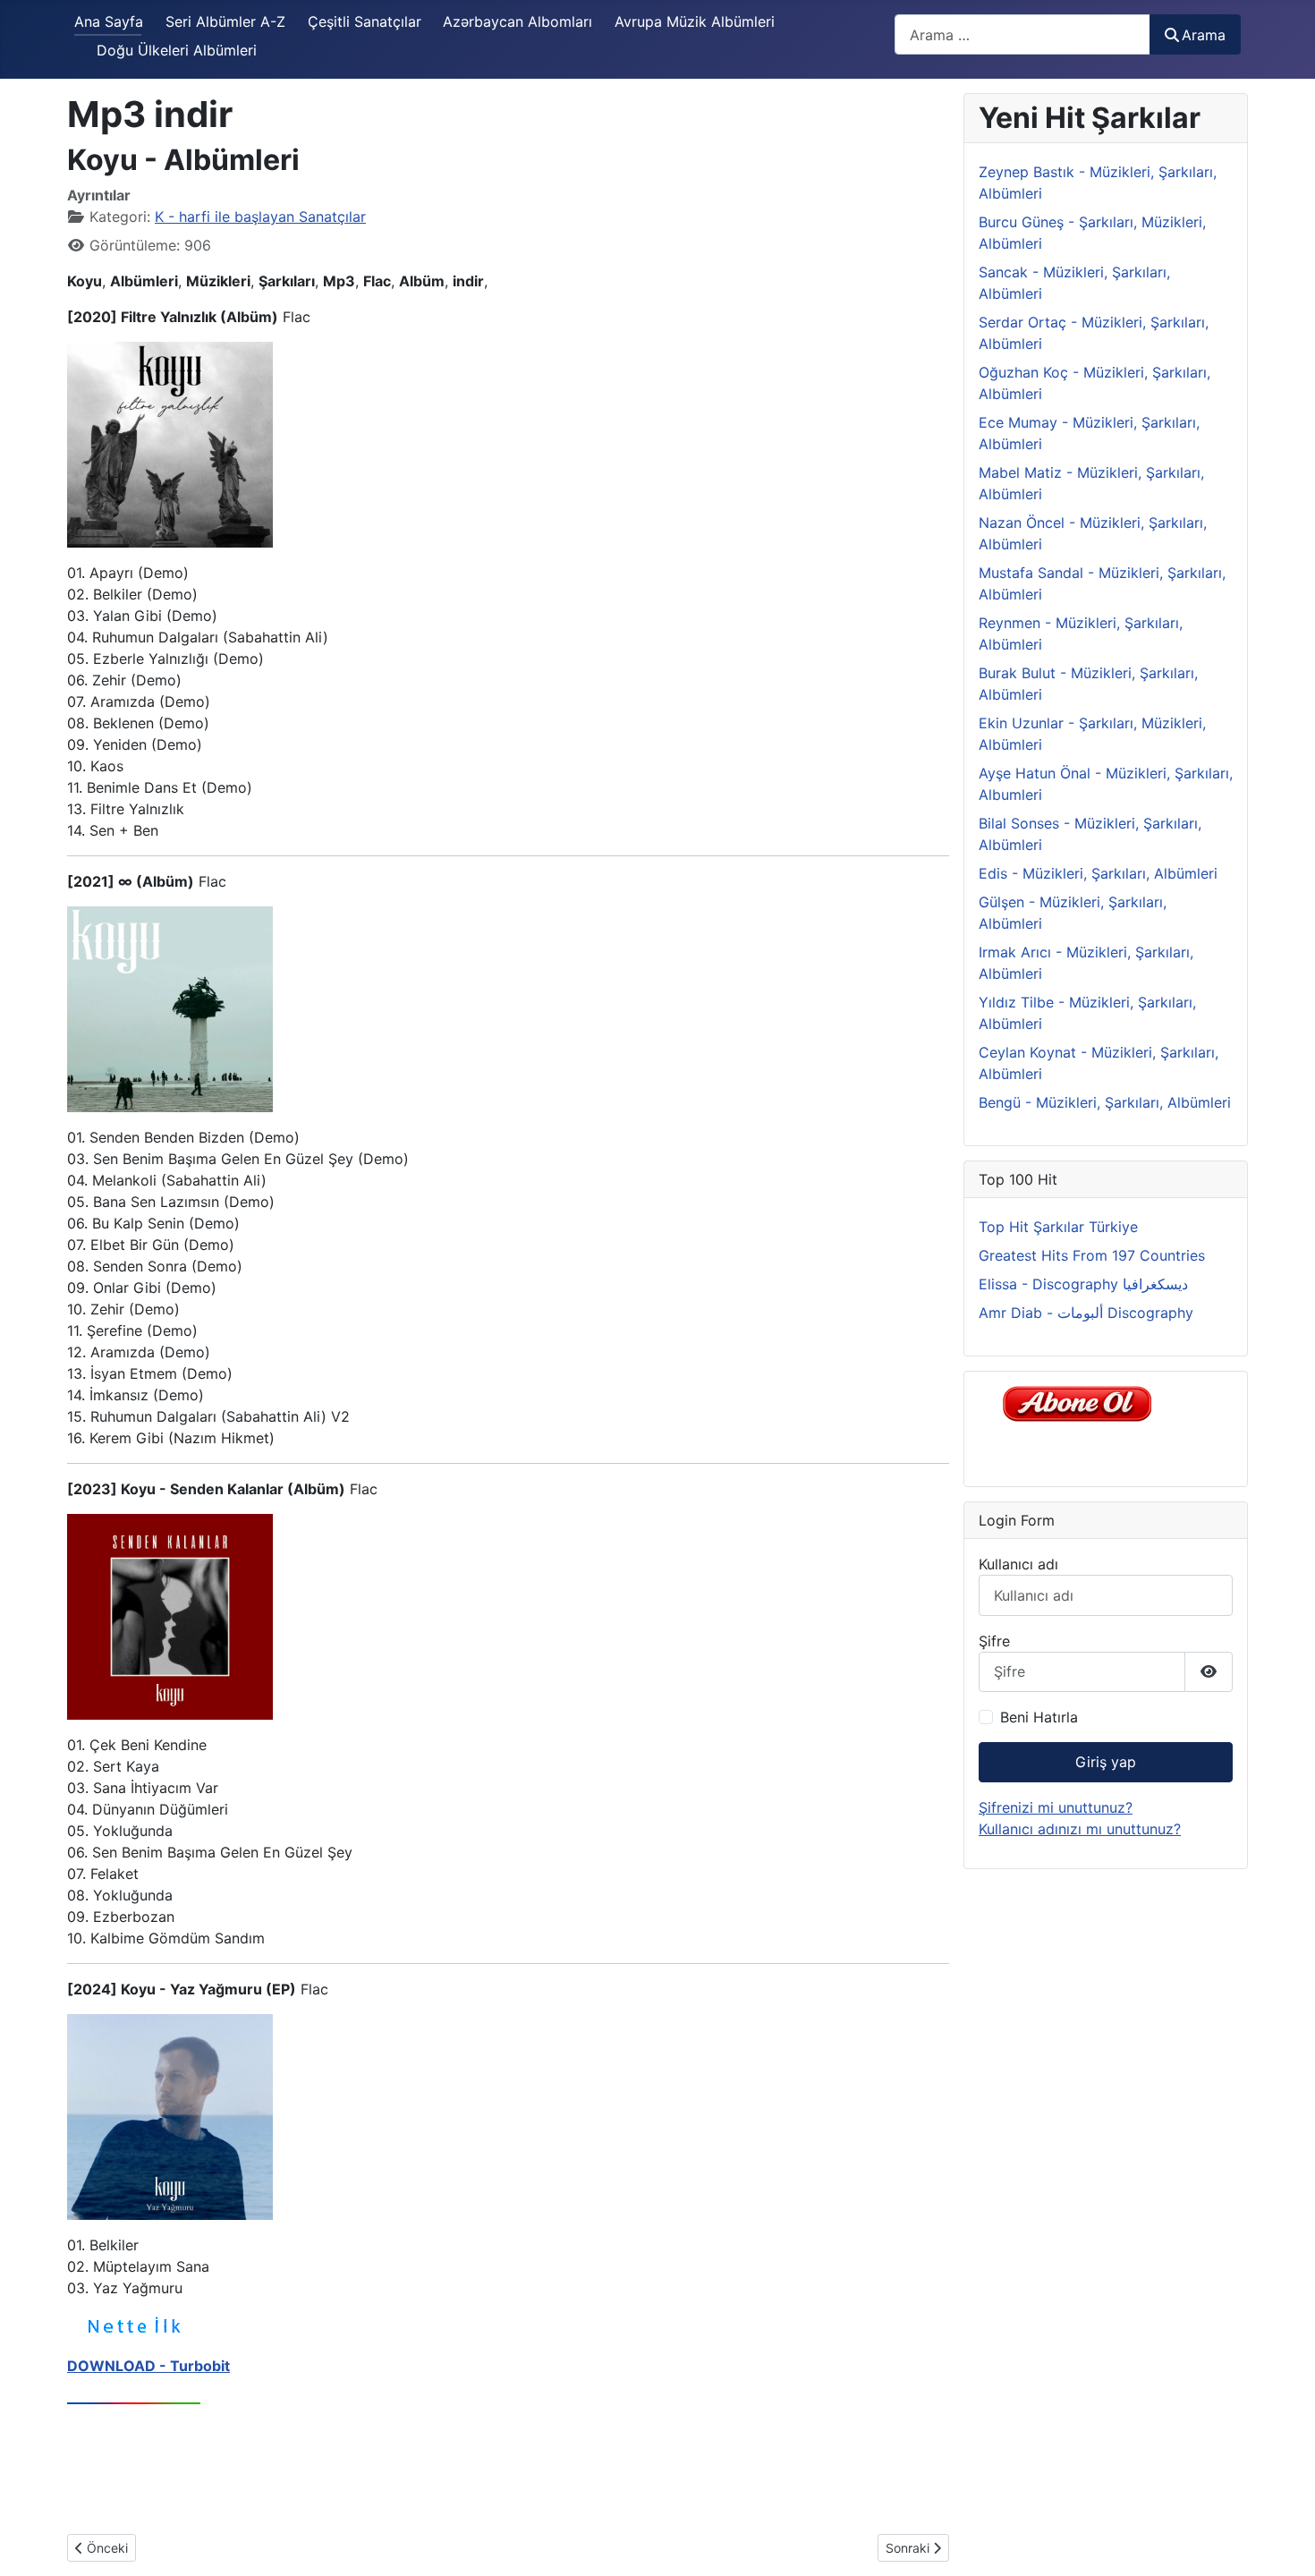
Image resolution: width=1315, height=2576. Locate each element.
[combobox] (1022, 34)
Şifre (994, 1641)
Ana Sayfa (109, 21)
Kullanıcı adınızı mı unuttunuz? (1080, 1829)
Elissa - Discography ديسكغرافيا (1083, 1284)
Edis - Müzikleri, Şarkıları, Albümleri (1098, 873)
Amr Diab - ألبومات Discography (1086, 1313)
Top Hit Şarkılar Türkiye (1058, 1227)
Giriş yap (1106, 1762)
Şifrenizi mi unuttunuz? (1056, 1807)
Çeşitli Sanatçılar (365, 21)
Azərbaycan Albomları (518, 21)
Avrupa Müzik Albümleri (695, 21)
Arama (1204, 35)
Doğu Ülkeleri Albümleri (177, 50)
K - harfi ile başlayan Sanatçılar (260, 217)
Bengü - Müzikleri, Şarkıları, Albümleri (1105, 1102)
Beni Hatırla (1039, 1717)
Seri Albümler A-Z (225, 21)
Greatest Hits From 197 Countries (1092, 1255)
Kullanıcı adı (1018, 1564)
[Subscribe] (1082, 1403)
